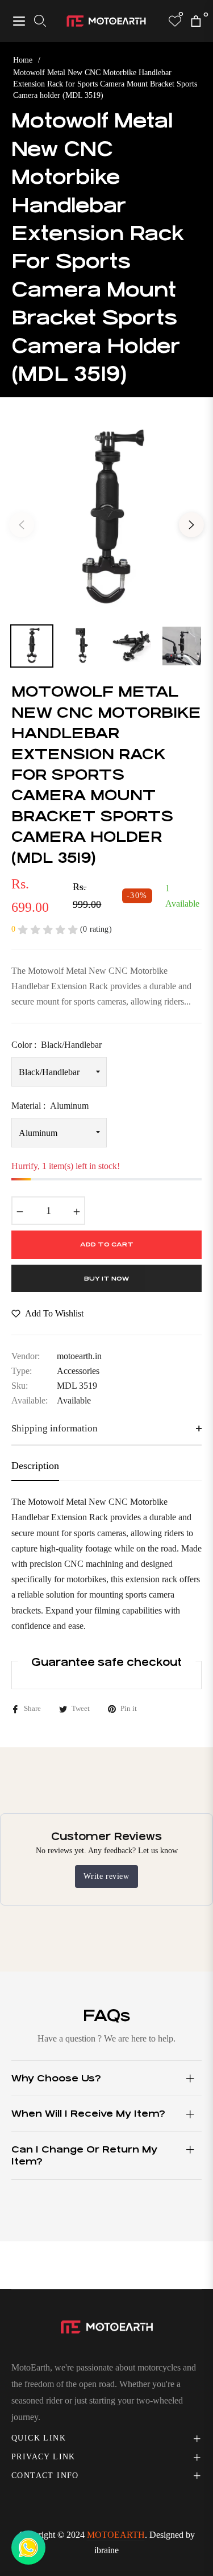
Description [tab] (35, 1466)
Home (23, 60)
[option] (106, 520)
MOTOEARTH (116, 2535)
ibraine (106, 2550)
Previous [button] (22, 525)
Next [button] (191, 525)
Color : (57, 1045)
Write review (106, 1876)
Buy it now (106, 1279)
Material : (50, 1106)
